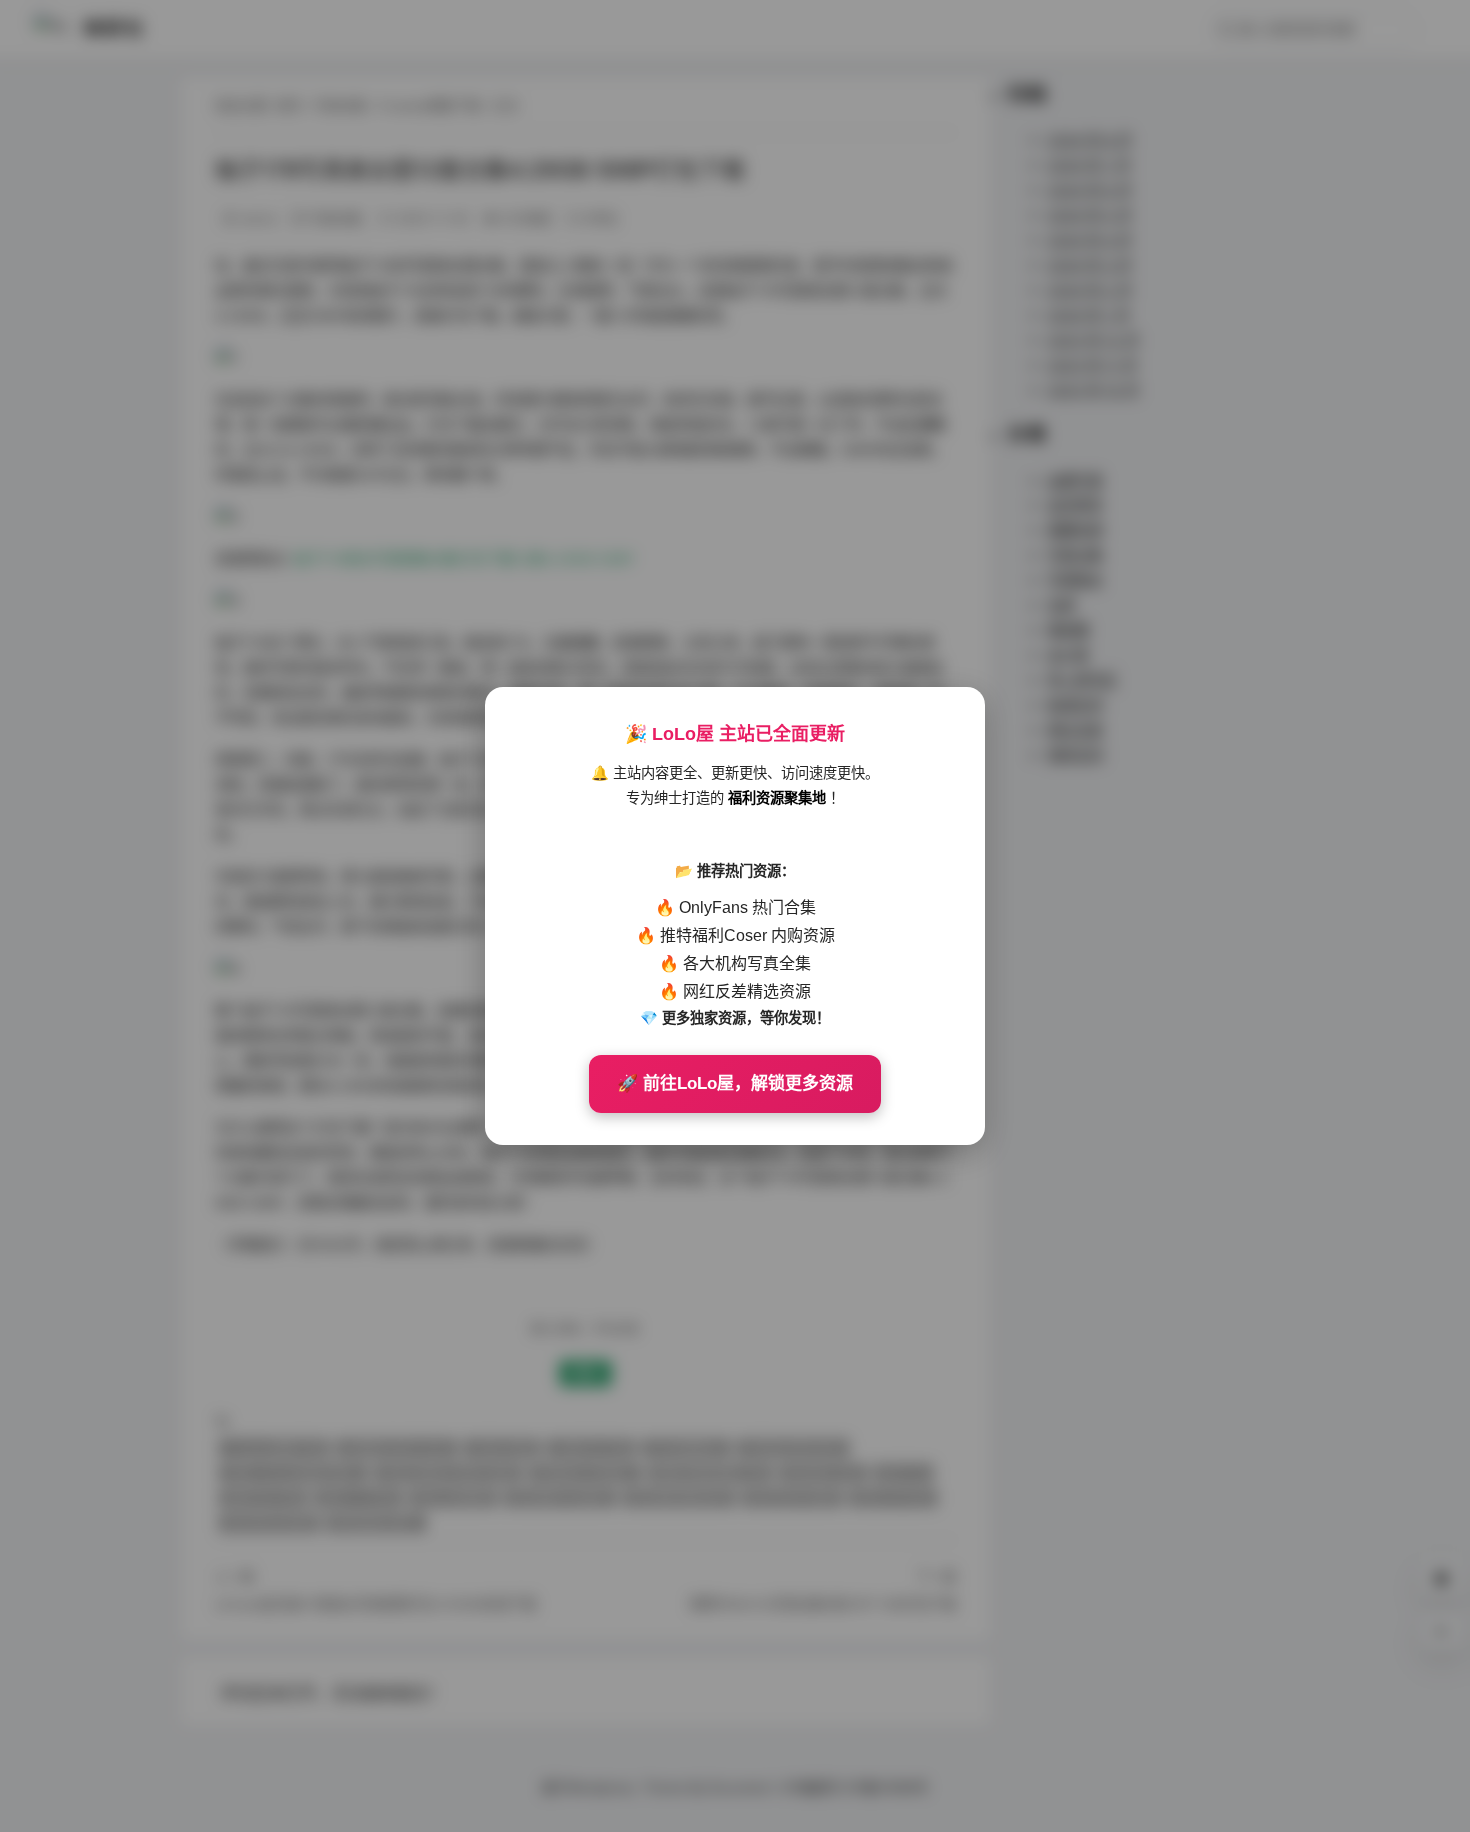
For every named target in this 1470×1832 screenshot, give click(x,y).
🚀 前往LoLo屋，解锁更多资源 (735, 1083)
